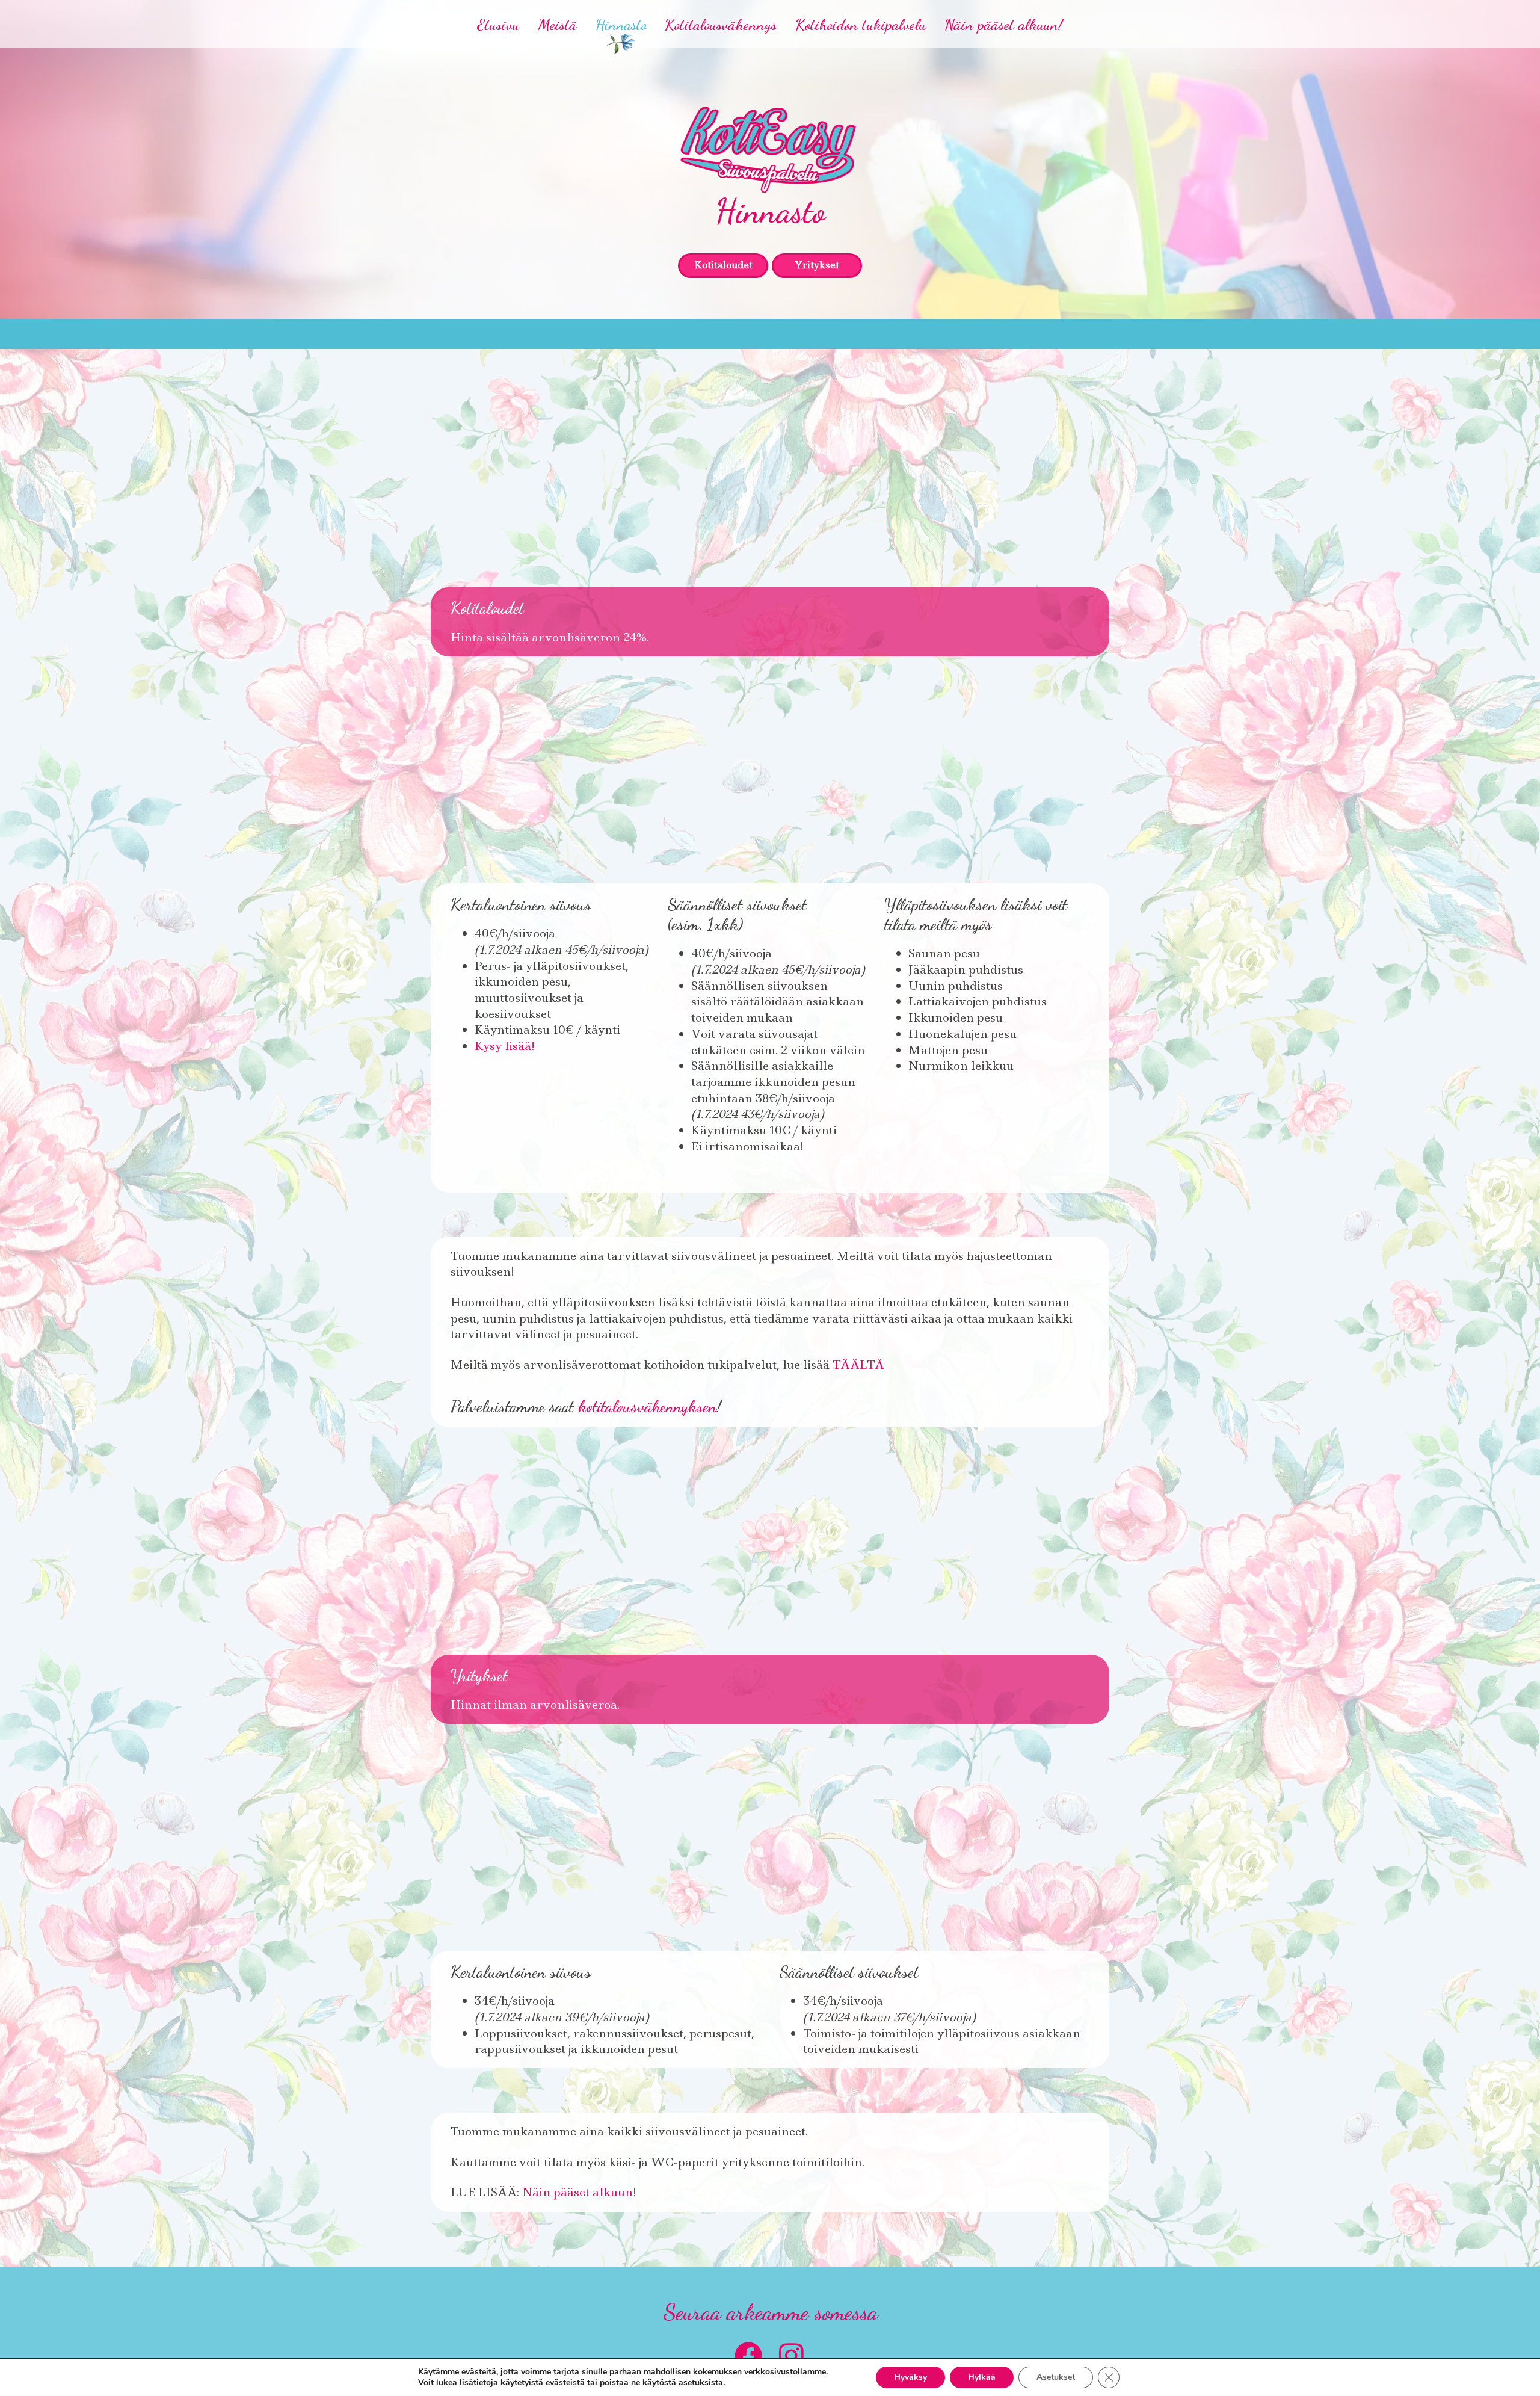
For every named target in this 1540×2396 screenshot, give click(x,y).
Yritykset (817, 265)
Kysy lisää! (505, 1046)
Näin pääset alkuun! (1004, 24)
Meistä (557, 24)
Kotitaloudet (723, 265)
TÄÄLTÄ (858, 1365)
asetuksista (701, 2383)
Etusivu (498, 24)
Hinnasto (621, 24)
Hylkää (982, 2377)
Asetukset (1056, 2377)
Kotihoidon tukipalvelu (861, 24)
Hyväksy (910, 2377)
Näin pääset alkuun (577, 2192)
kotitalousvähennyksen (647, 1406)
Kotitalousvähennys (721, 24)
